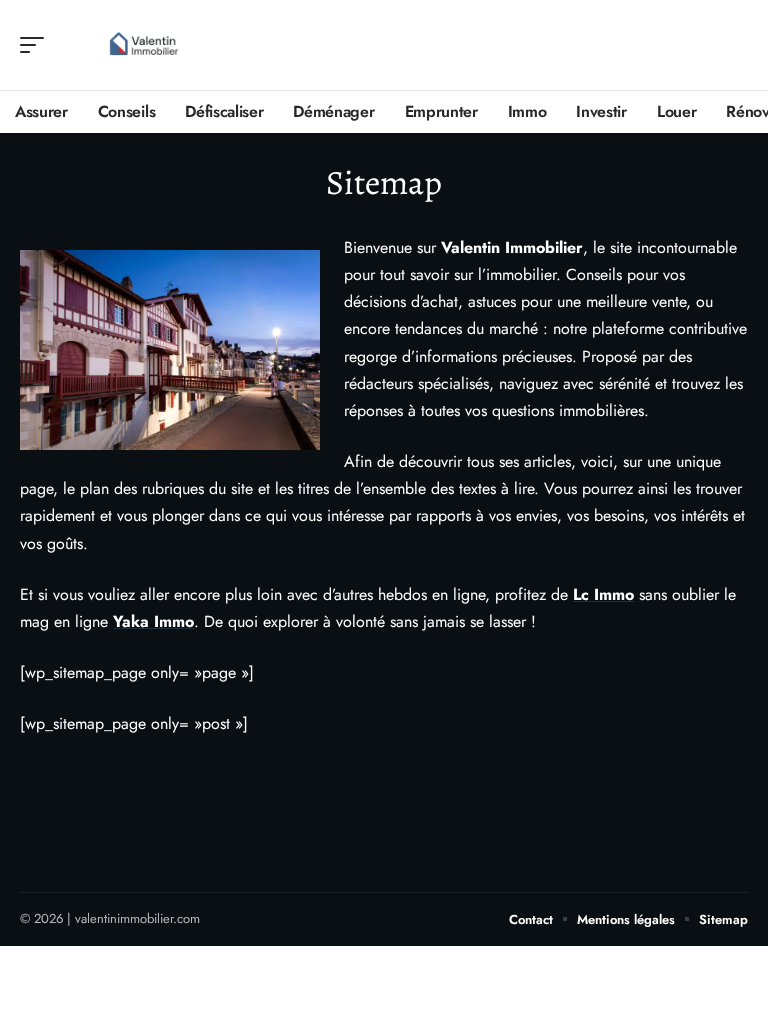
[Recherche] (734, 45)
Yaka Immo (153, 621)
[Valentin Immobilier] (144, 45)
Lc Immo (603, 594)
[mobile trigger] (37, 45)
